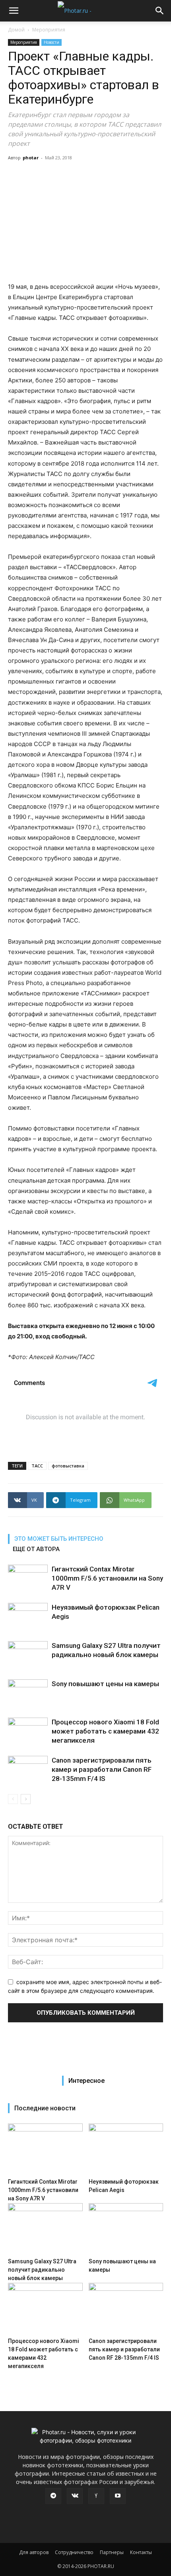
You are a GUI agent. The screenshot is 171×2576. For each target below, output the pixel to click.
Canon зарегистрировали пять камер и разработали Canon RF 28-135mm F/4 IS (102, 1769)
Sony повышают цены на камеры (105, 1684)
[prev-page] (13, 1799)
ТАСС (37, 1466)
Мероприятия (49, 30)
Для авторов (34, 2552)
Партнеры (112, 2552)
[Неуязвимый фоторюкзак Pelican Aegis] (28, 1617)
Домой (16, 30)
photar (31, 158)
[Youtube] (118, 2496)
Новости (51, 42)
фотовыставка (68, 1466)
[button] (14, 11)
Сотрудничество (74, 2552)
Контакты (141, 2552)
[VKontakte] (75, 2496)
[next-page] (26, 1799)
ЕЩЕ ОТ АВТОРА (36, 1549)
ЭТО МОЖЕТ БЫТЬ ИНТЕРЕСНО (59, 1539)
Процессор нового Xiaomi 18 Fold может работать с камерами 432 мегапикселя (105, 1731)
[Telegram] (53, 2496)
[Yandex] (96, 2496)
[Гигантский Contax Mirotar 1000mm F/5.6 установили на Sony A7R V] (28, 1578)
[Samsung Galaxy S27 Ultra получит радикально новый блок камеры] (28, 1655)
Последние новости (45, 2108)
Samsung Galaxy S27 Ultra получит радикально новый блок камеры (42, 2270)
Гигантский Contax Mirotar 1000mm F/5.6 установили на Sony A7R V (107, 1578)
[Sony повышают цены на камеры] (28, 1693)
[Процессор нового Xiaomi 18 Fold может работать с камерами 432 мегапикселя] (28, 1731)
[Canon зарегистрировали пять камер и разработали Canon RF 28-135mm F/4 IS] (28, 1770)
